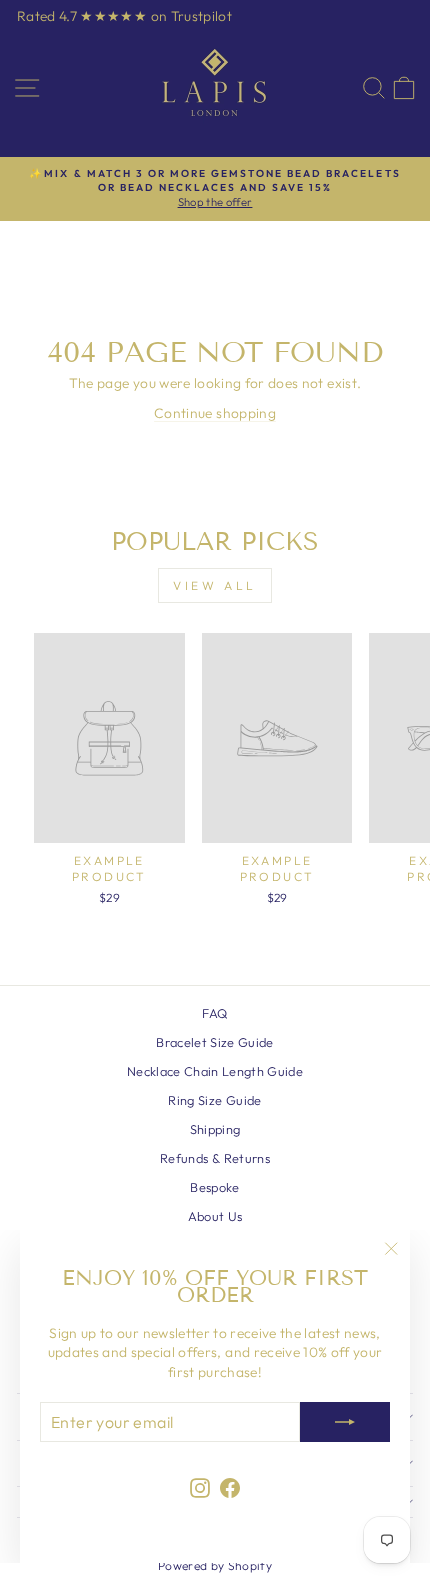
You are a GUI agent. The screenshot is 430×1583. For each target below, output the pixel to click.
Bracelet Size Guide (215, 1042)
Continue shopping (215, 413)
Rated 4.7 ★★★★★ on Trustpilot (124, 16)
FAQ (214, 1013)
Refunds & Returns (215, 1158)
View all (215, 585)
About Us (215, 1216)
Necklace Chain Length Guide (215, 1071)
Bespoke (214, 1187)
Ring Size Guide (214, 1100)
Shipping (215, 1129)
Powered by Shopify (215, 1565)
